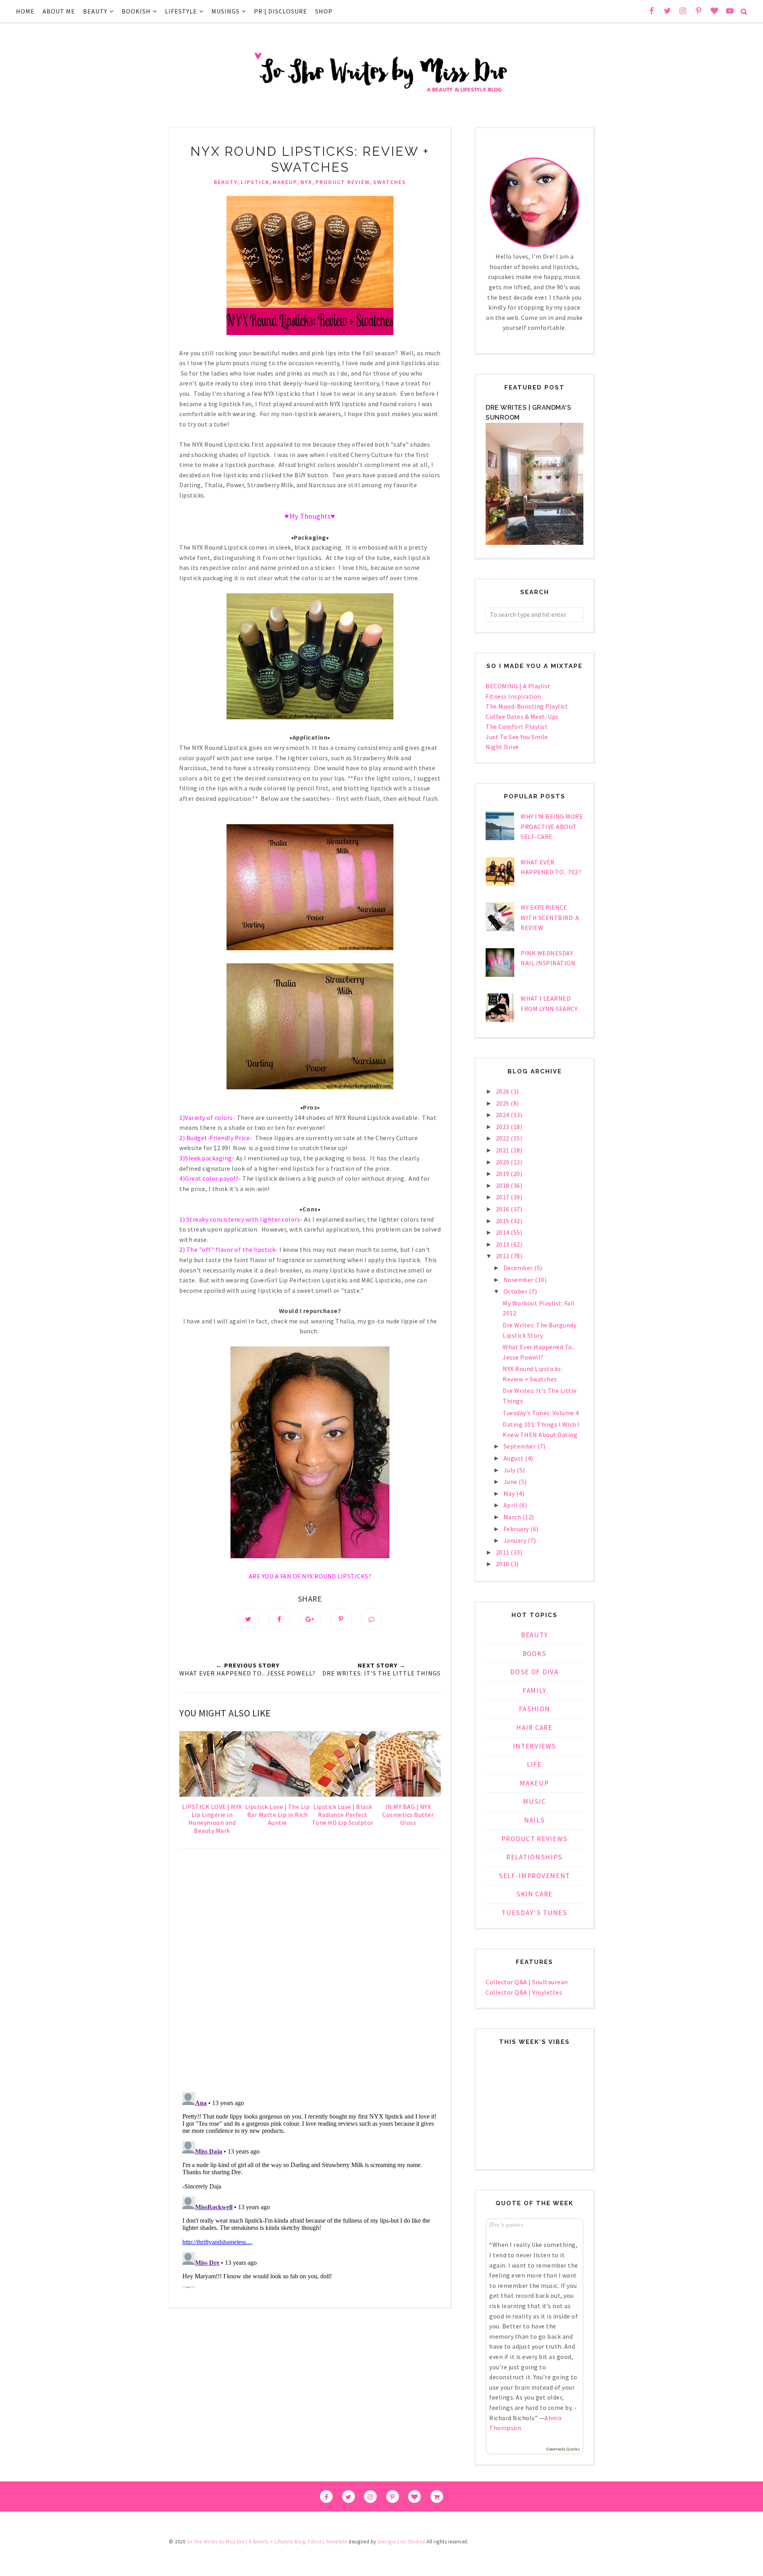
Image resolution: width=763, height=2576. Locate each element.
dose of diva (534, 1672)
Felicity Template (328, 2542)
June (511, 1482)
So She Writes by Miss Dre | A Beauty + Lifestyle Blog (246, 2542)
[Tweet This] (248, 1619)
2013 (504, 1244)
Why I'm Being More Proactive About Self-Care (552, 826)
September (520, 1446)
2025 (504, 1103)
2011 (504, 1552)
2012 (504, 1256)
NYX (306, 182)
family (534, 1691)
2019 (504, 1174)
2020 (504, 1162)
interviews (535, 1746)
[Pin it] (341, 1619)
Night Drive (502, 747)
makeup (285, 182)
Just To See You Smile (517, 737)
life (534, 1764)
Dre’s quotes (506, 2224)
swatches (390, 182)
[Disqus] (310, 1972)
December (519, 1268)
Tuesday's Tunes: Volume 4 (541, 1413)
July (510, 1470)
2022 (504, 1138)
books (535, 1654)
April (511, 1505)
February (517, 1529)
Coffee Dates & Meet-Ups (522, 717)
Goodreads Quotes (563, 2449)
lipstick (255, 182)
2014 (504, 1232)
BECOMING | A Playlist (518, 686)
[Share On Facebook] (279, 1619)
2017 (504, 1197)
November (519, 1280)
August (514, 1458)
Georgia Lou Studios (401, 2542)
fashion (535, 1709)
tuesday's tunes (534, 1913)
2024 (504, 1115)
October (516, 1291)
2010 (504, 1564)
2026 (504, 1091)
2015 (504, 1221)
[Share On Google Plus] (310, 1619)
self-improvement (534, 1876)
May (510, 1493)
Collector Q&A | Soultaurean (527, 1982)
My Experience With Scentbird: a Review (550, 917)
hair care (534, 1728)
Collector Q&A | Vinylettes (524, 1992)
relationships (534, 1857)
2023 (504, 1127)
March (513, 1517)
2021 (504, 1150)
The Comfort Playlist (517, 726)
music (534, 1801)
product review (343, 182)
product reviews (535, 1839)
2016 (504, 1209)
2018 (504, 1185)
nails (535, 1820)
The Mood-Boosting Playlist (527, 706)
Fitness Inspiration (513, 696)
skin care (534, 1894)
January (516, 1540)
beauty (226, 182)
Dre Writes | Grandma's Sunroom (528, 413)
